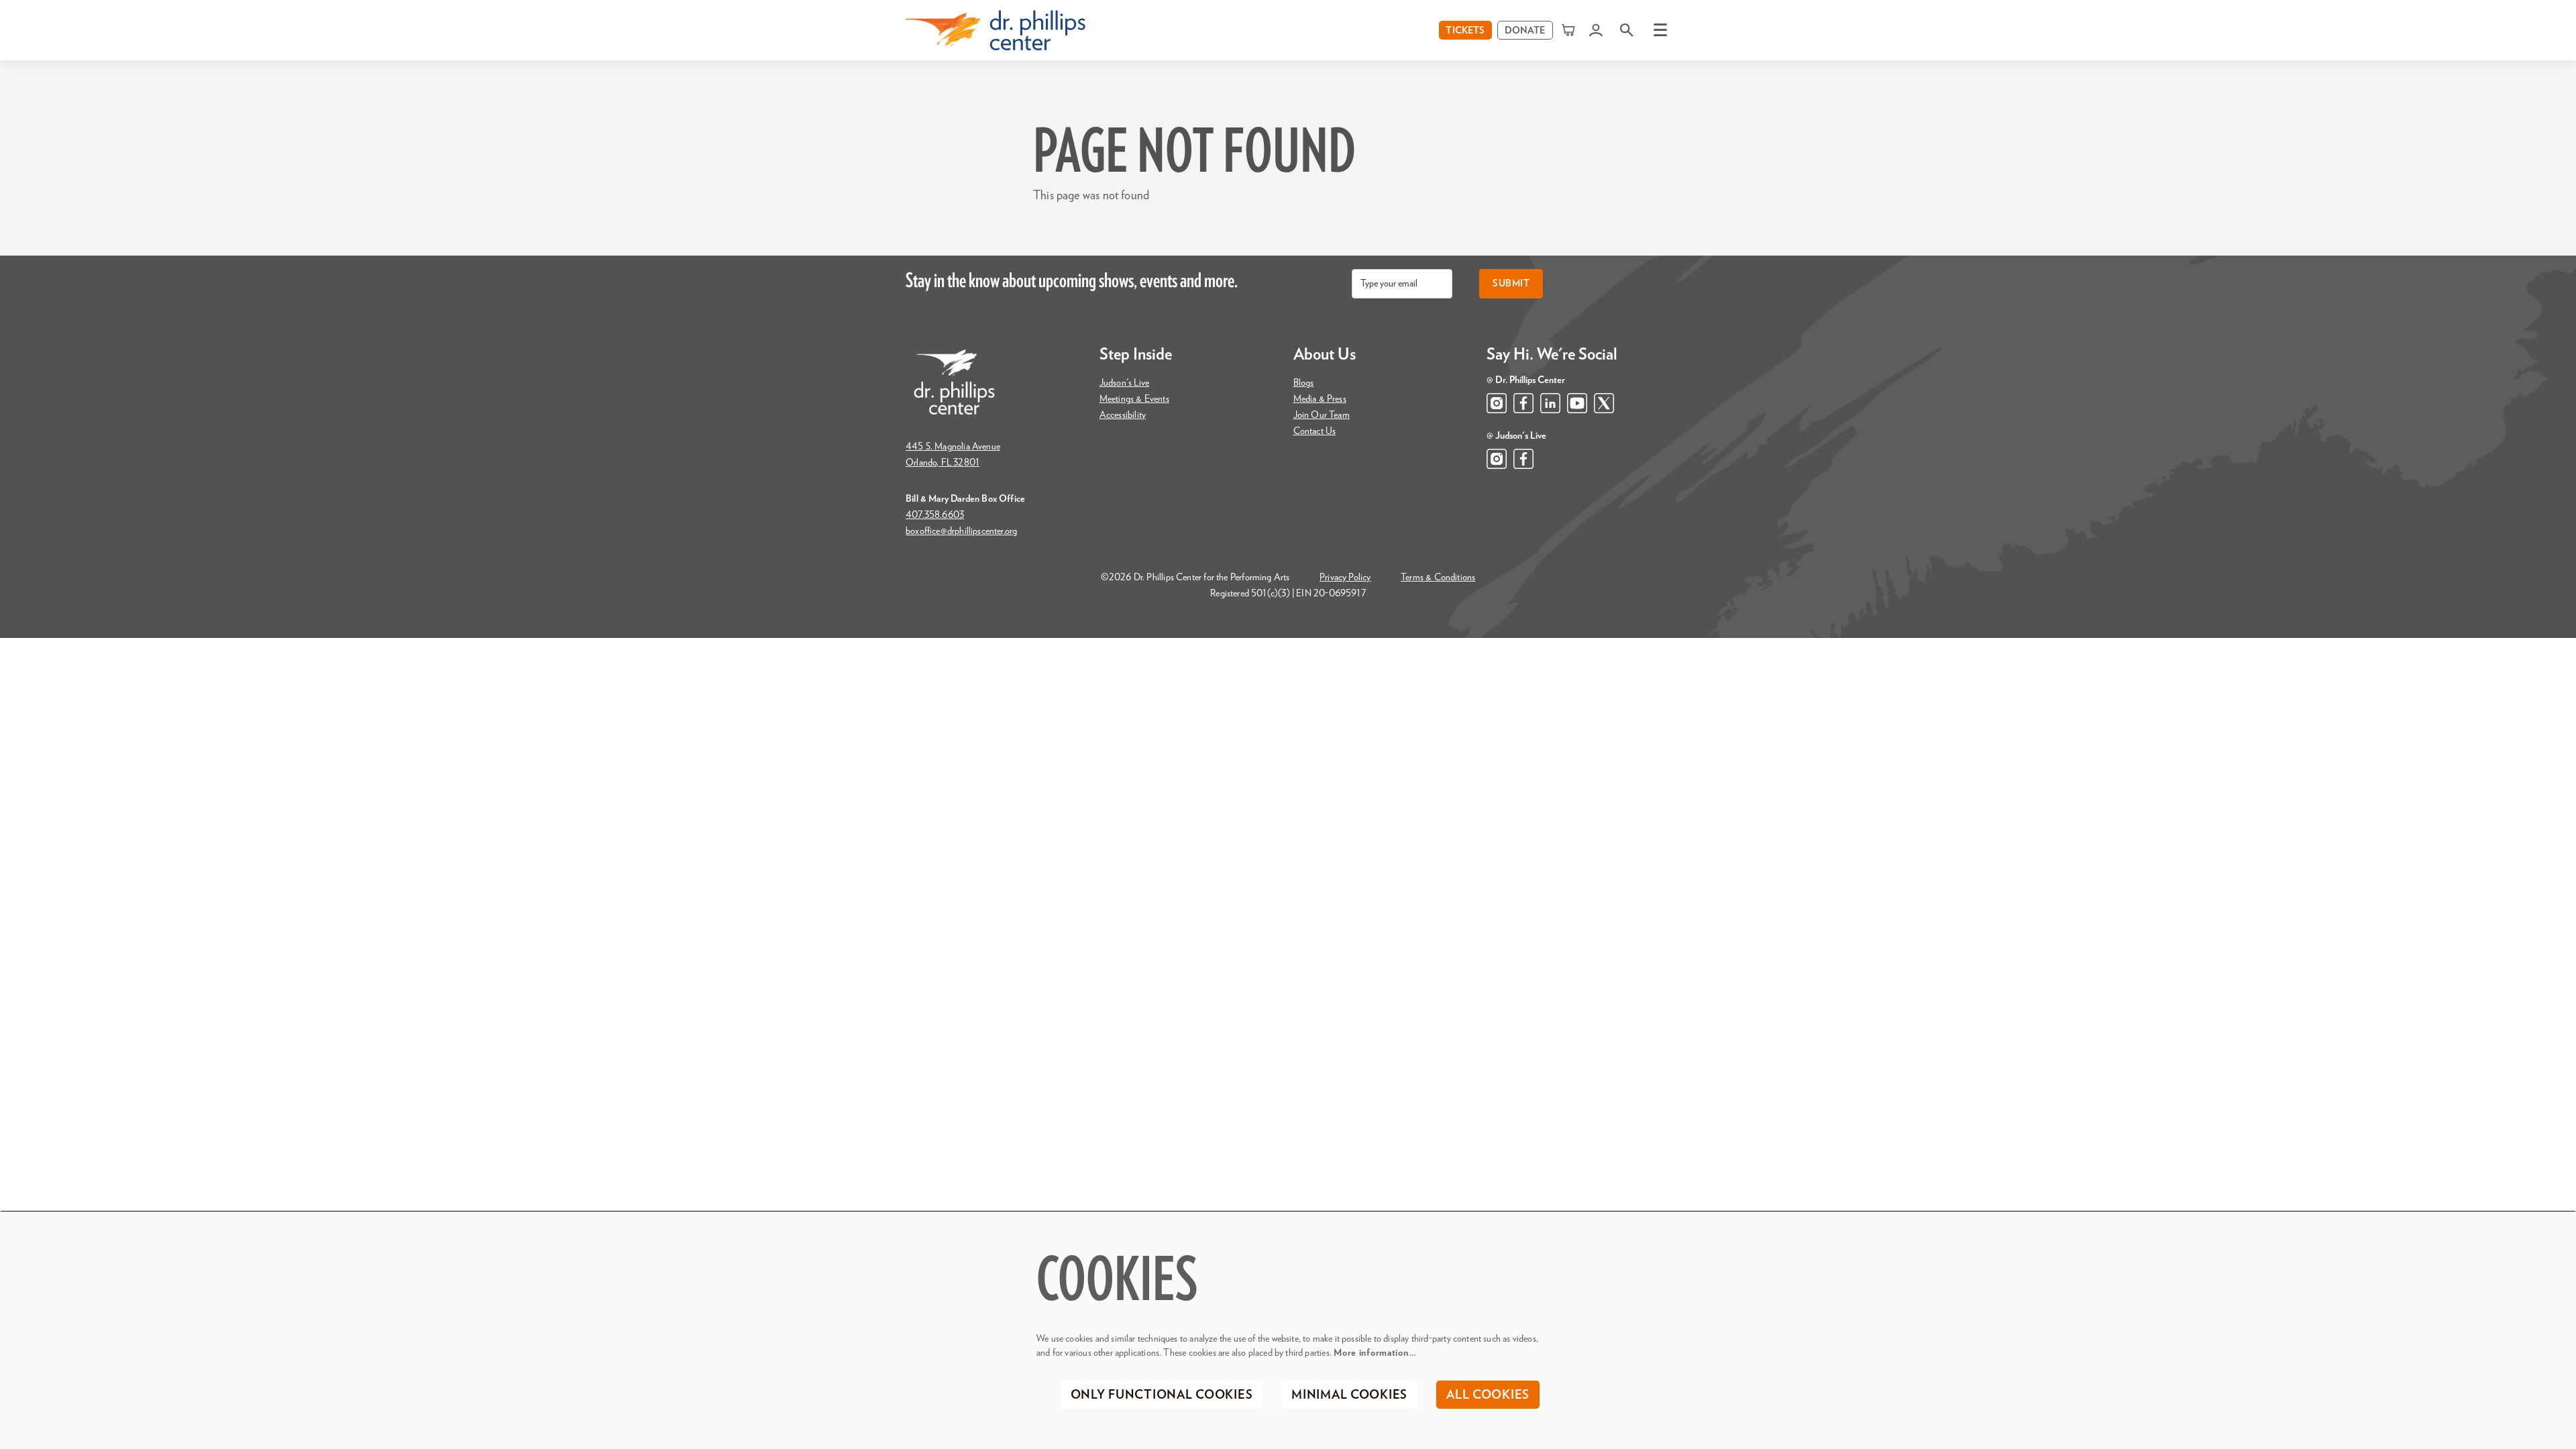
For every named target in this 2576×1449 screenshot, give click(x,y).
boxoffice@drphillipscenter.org (961, 531)
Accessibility (1123, 415)
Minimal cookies (1349, 1395)
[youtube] (1577, 403)
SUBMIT (1511, 284)
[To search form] (1627, 30)
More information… (1375, 1353)
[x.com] (1604, 403)
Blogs (1304, 383)
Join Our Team (1322, 415)
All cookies (1488, 1395)
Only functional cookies (1162, 1395)
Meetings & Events (1134, 399)
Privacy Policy (1345, 578)
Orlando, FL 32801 (943, 463)
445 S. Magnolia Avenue (953, 447)
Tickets (1465, 31)
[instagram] (1497, 403)
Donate (1525, 31)
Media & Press (1320, 399)
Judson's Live (1124, 383)
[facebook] (1523, 403)
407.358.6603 (935, 515)
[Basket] (1570, 30)
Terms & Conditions (1438, 578)
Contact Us (1315, 431)
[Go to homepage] (996, 30)
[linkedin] (1550, 403)
